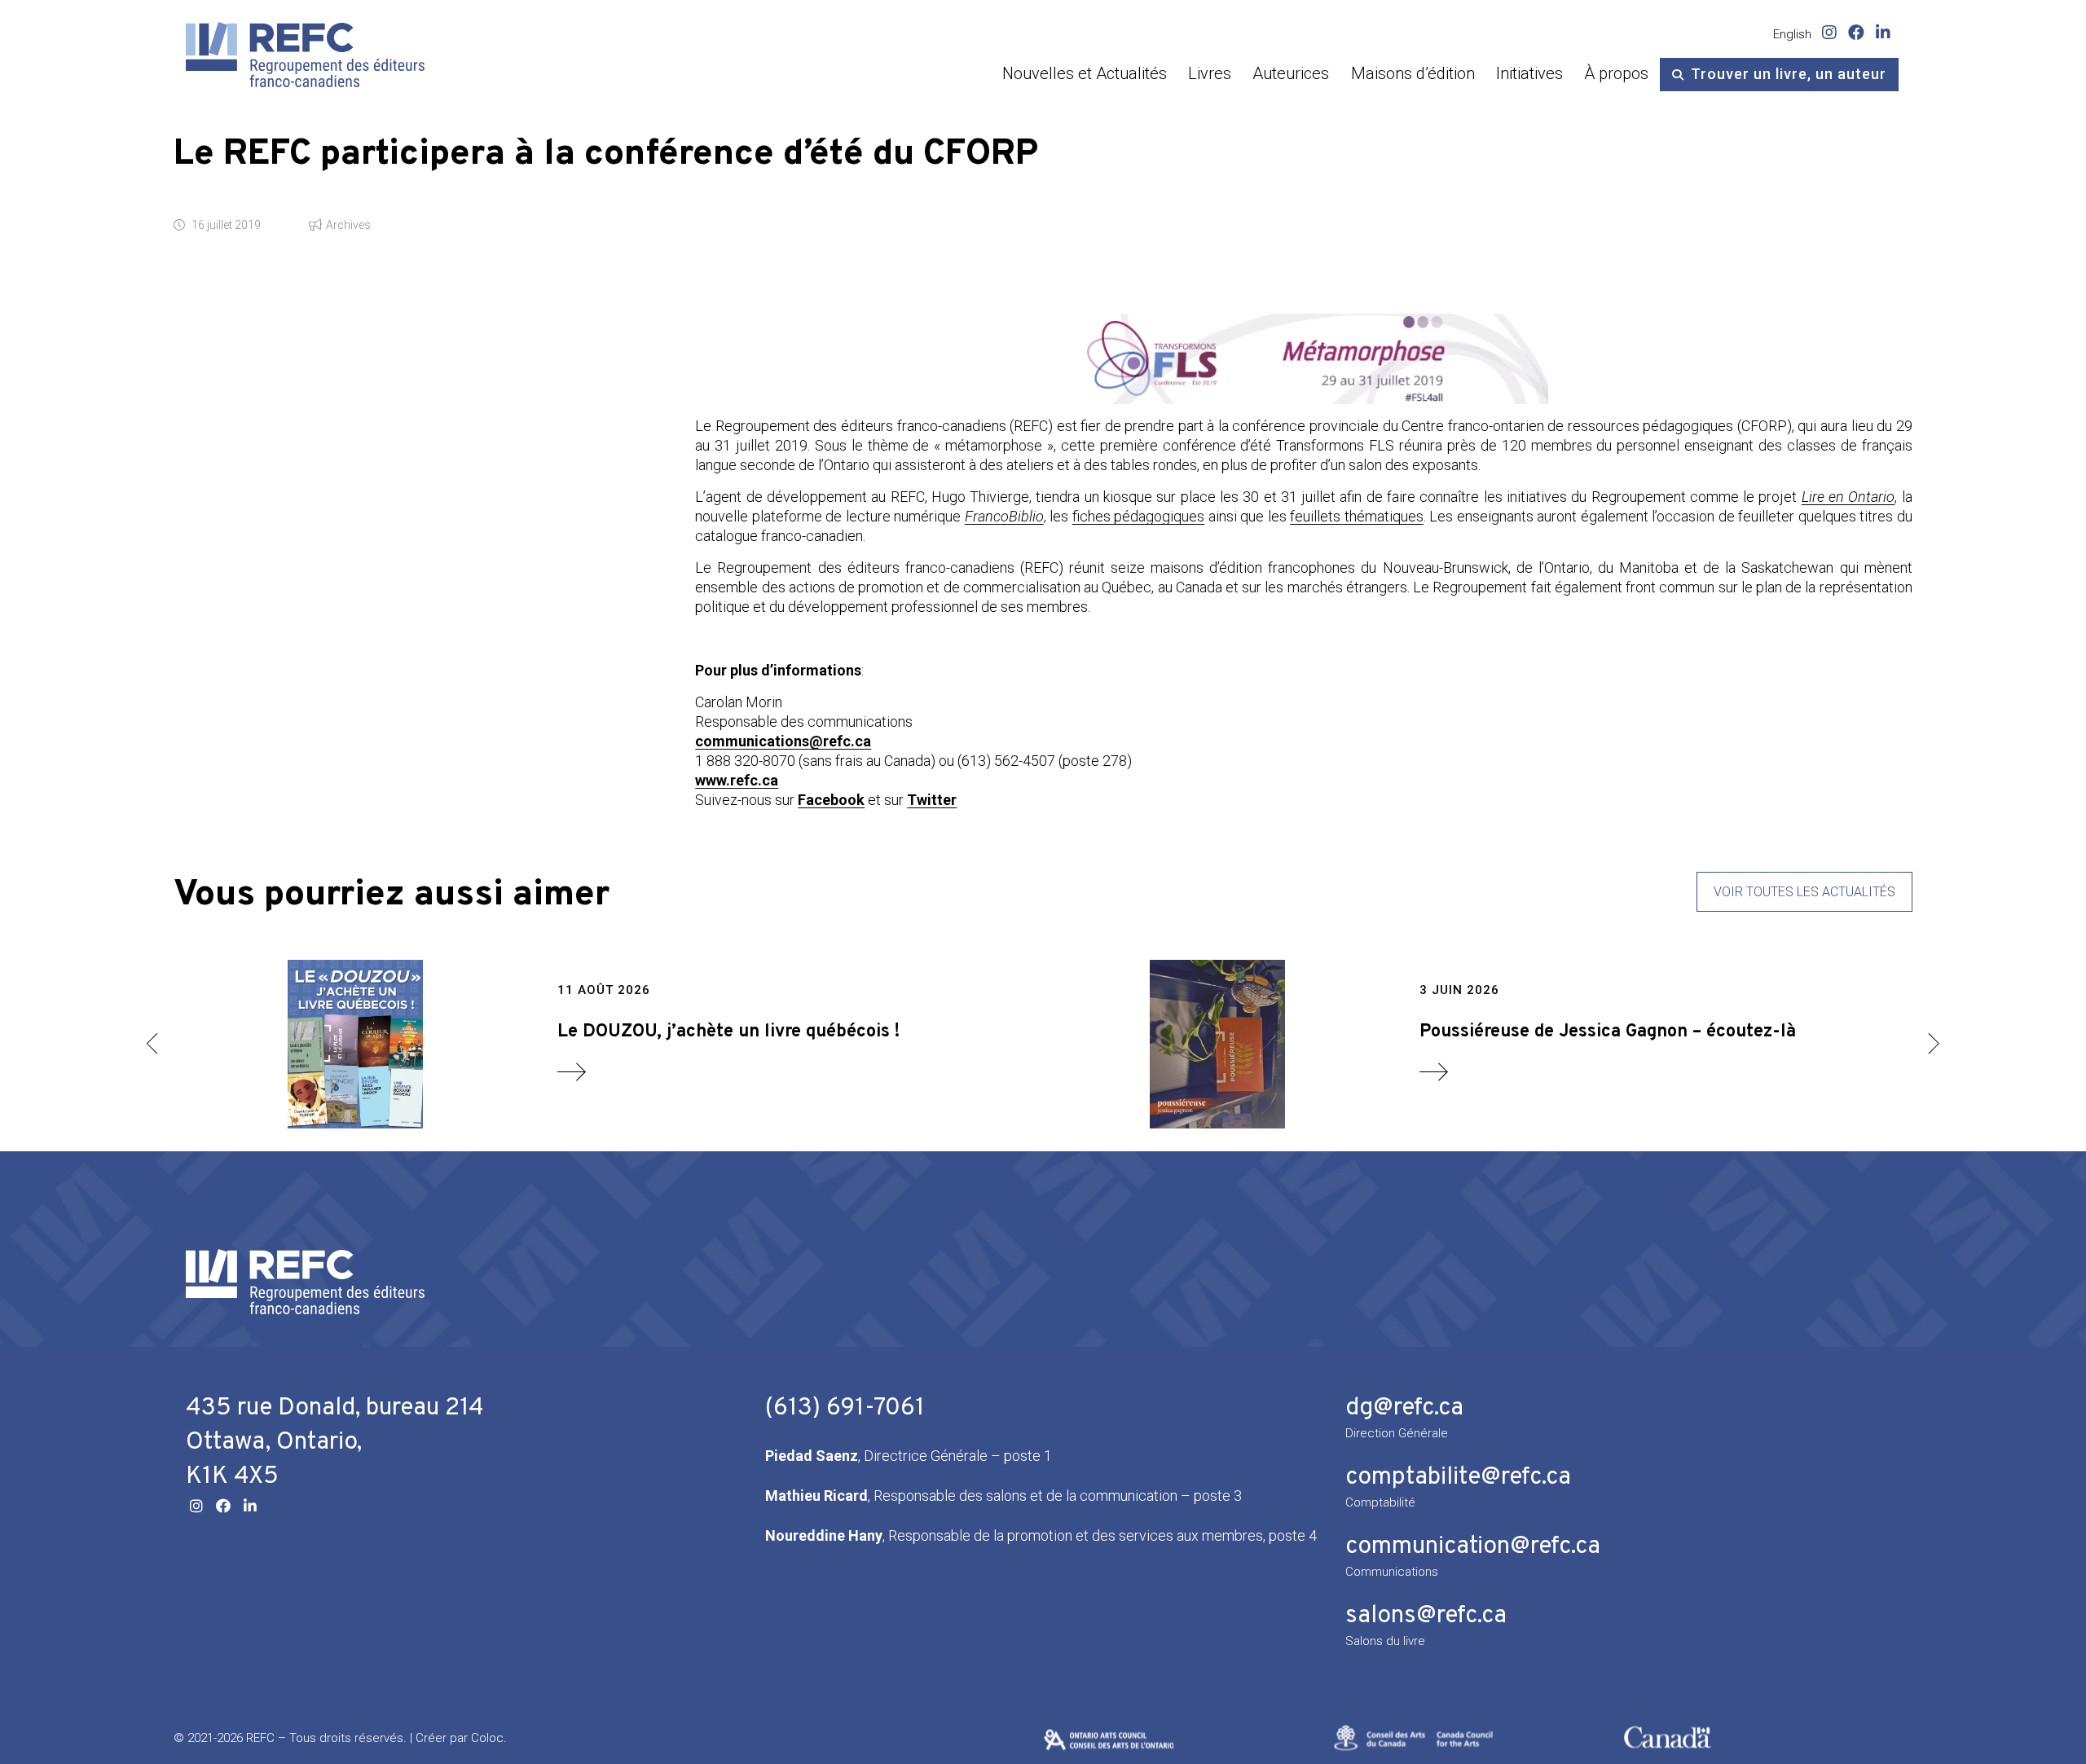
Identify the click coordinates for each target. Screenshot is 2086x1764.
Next (1933, 1044)
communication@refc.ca (1473, 1547)
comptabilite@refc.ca (1458, 1478)
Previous (153, 1044)
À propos (1616, 73)
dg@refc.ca (1404, 1408)
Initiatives (1529, 73)
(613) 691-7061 (845, 1408)
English (1792, 34)
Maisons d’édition (1413, 73)
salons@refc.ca (1426, 1616)
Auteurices (1291, 73)
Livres (1210, 73)
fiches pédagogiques (1139, 516)
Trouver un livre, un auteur (1789, 74)
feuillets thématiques (1357, 516)
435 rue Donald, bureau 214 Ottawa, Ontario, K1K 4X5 (335, 1443)
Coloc (487, 1738)
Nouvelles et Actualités (1085, 73)
